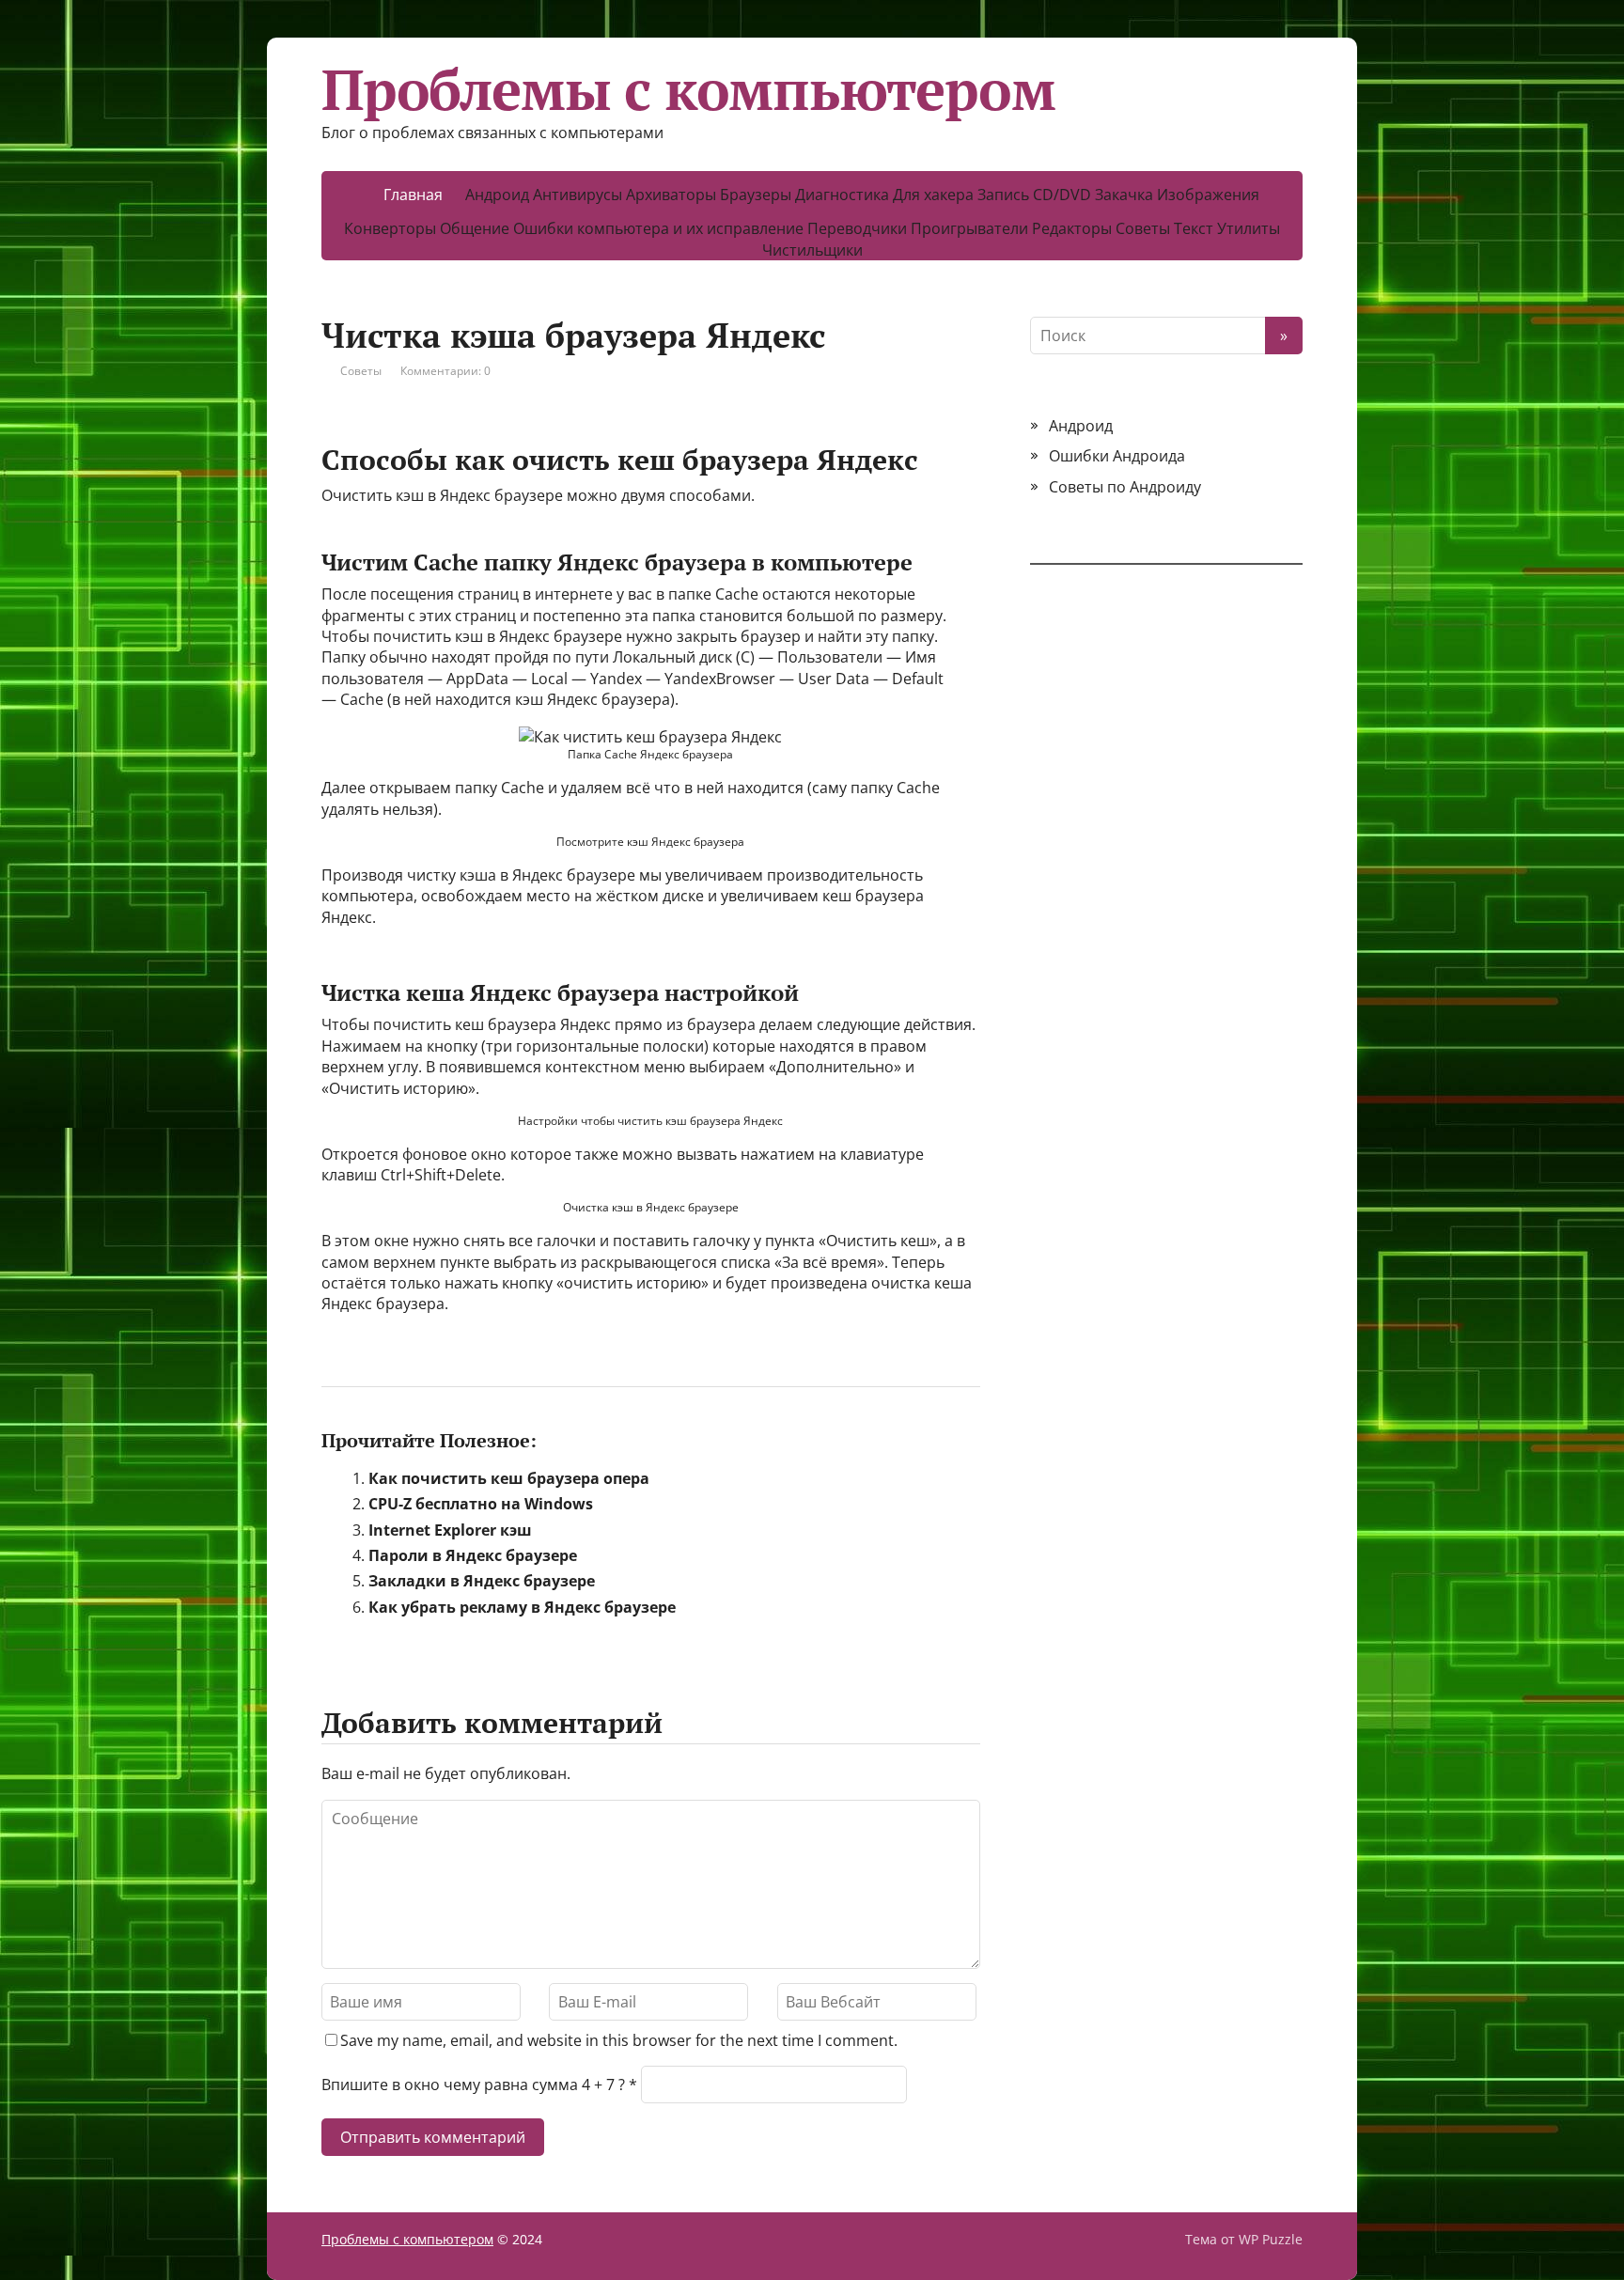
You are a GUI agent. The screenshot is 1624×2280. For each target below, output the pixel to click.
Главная (413, 195)
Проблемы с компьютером (688, 89)
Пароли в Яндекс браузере (473, 1555)
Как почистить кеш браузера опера (509, 1478)
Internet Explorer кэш (450, 1530)
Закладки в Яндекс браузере (482, 1581)
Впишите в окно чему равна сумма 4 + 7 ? (473, 2085)
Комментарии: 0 (445, 371)
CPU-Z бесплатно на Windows (481, 1504)
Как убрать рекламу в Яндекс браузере (522, 1607)
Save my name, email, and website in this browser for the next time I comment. (619, 2040)
